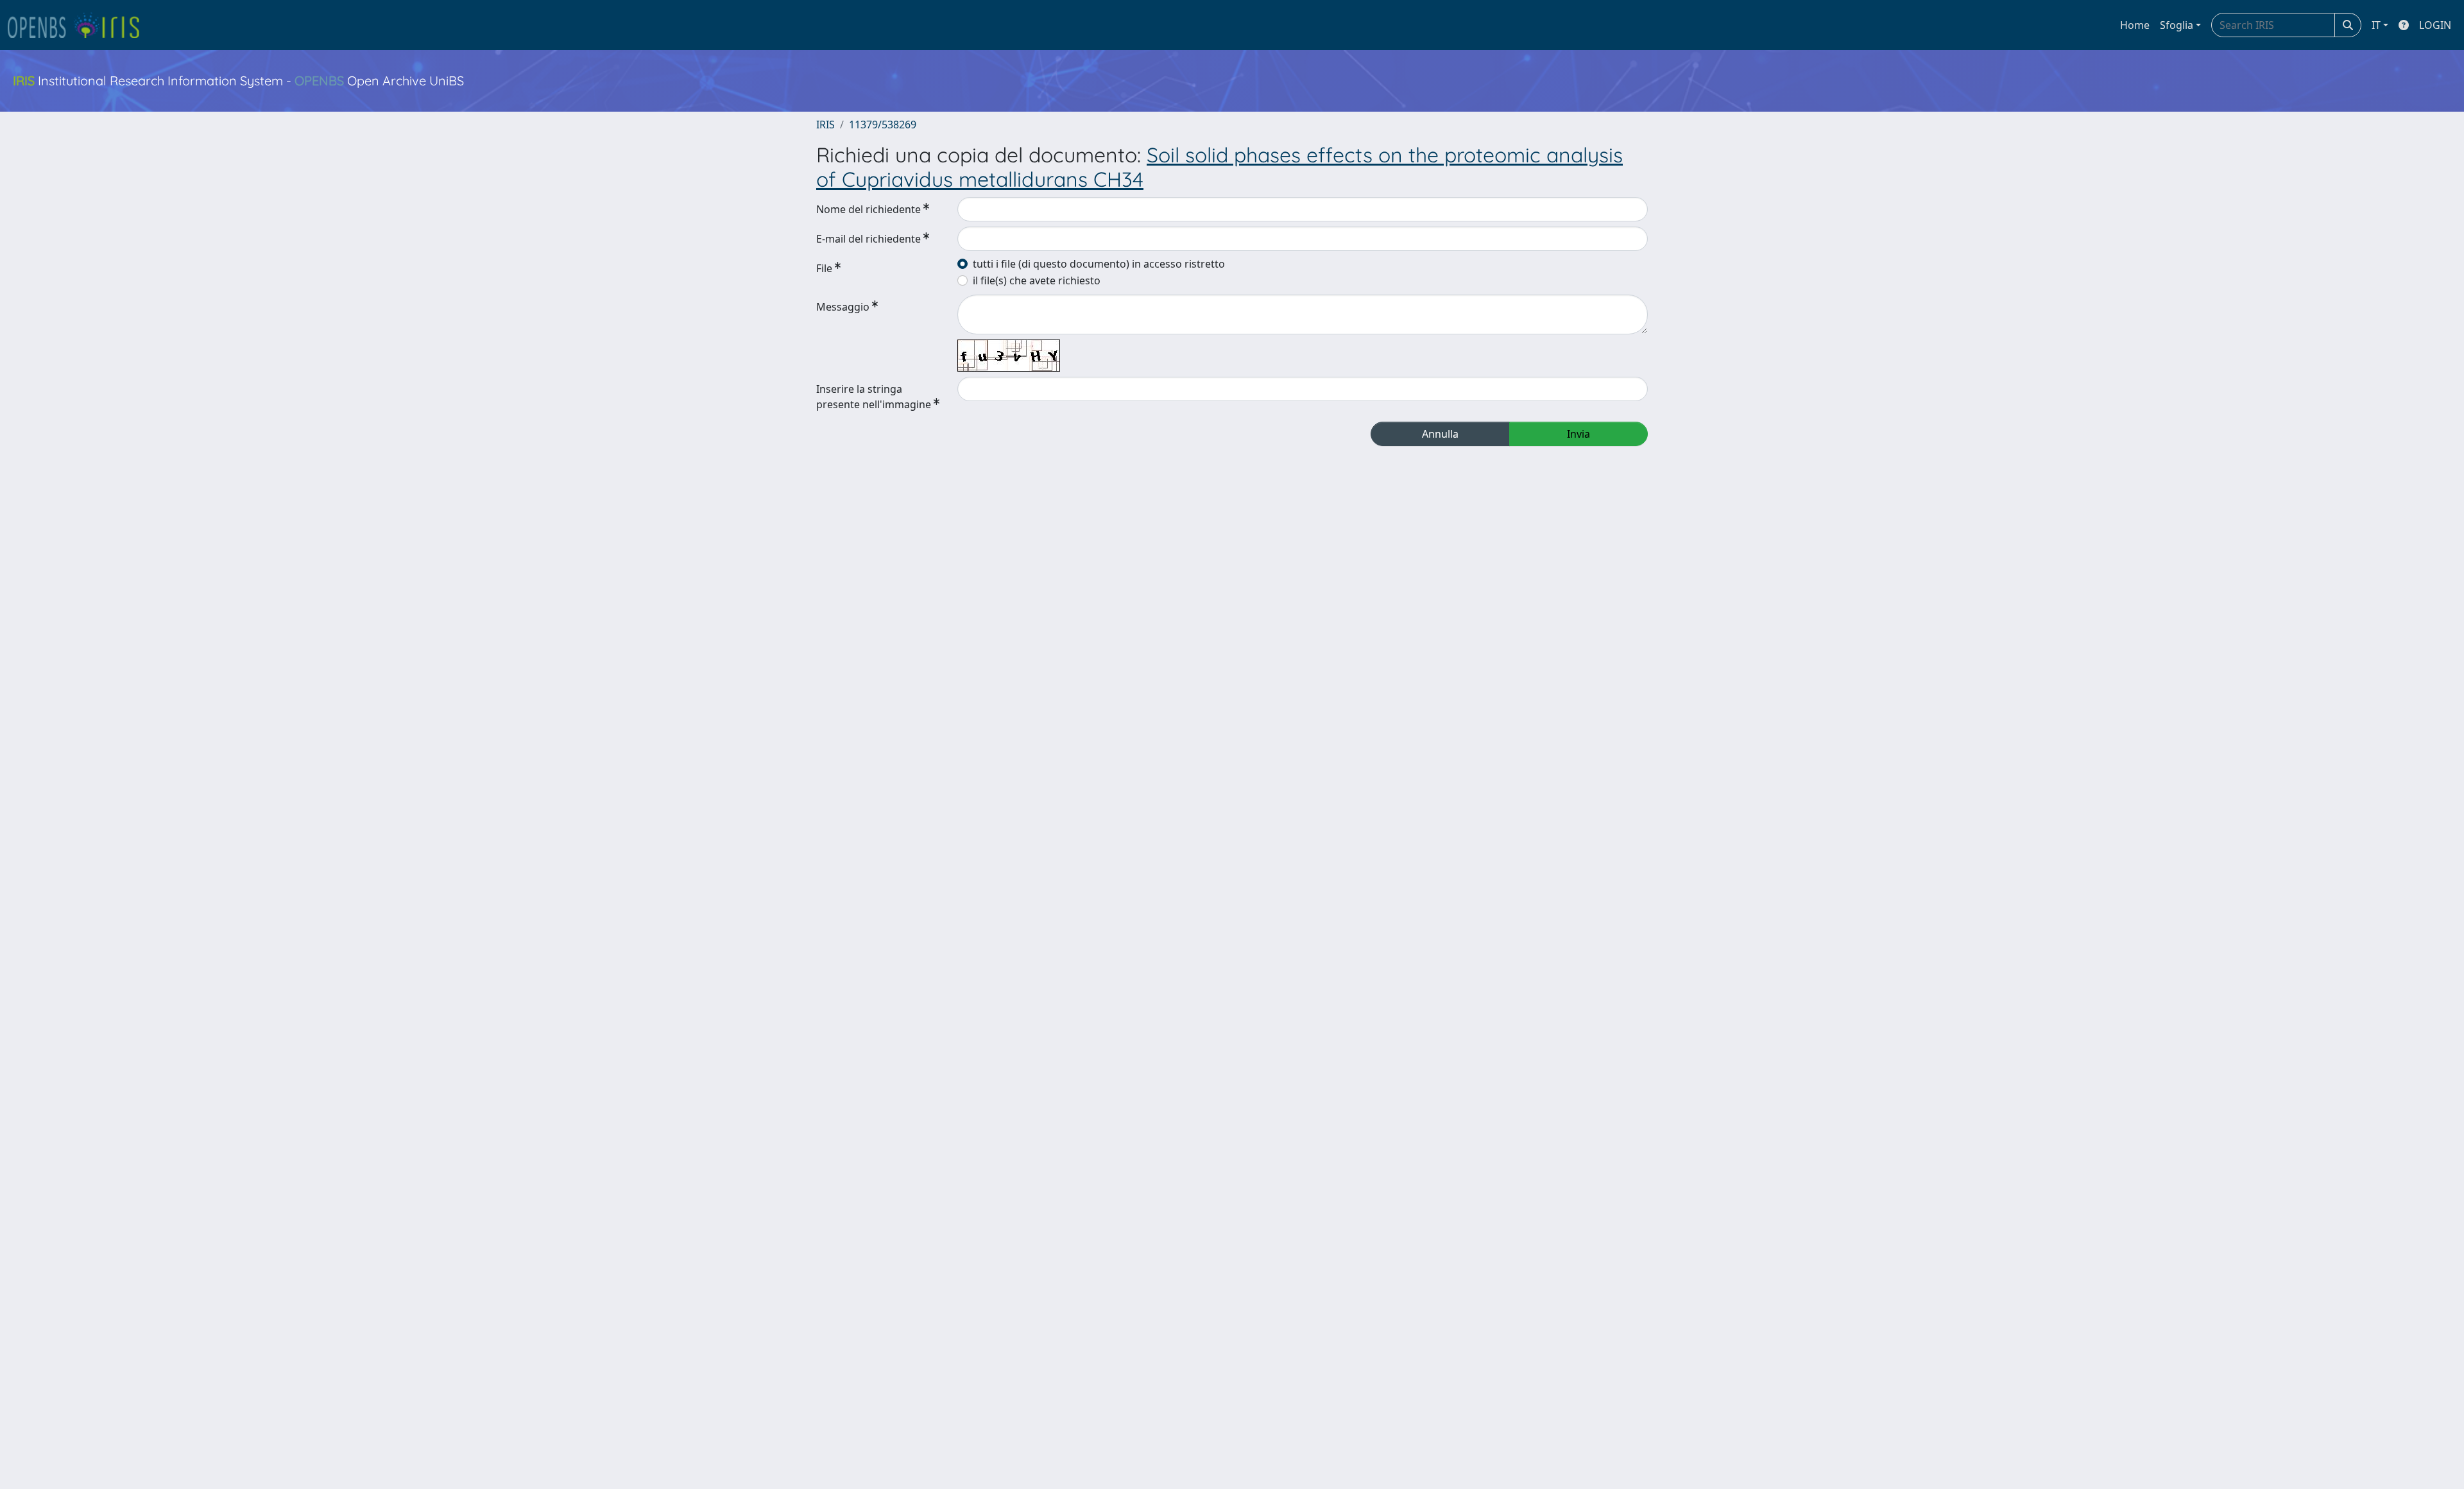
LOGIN (2435, 25)
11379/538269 (883, 125)
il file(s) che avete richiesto (1037, 280)
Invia (1579, 434)
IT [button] (2376, 25)
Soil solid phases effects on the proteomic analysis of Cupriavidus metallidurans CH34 (1219, 167)
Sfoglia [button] (2177, 25)
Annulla (1440, 434)
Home (2135, 25)
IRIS (826, 125)
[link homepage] (79, 25)
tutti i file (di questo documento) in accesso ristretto (1099, 264)
